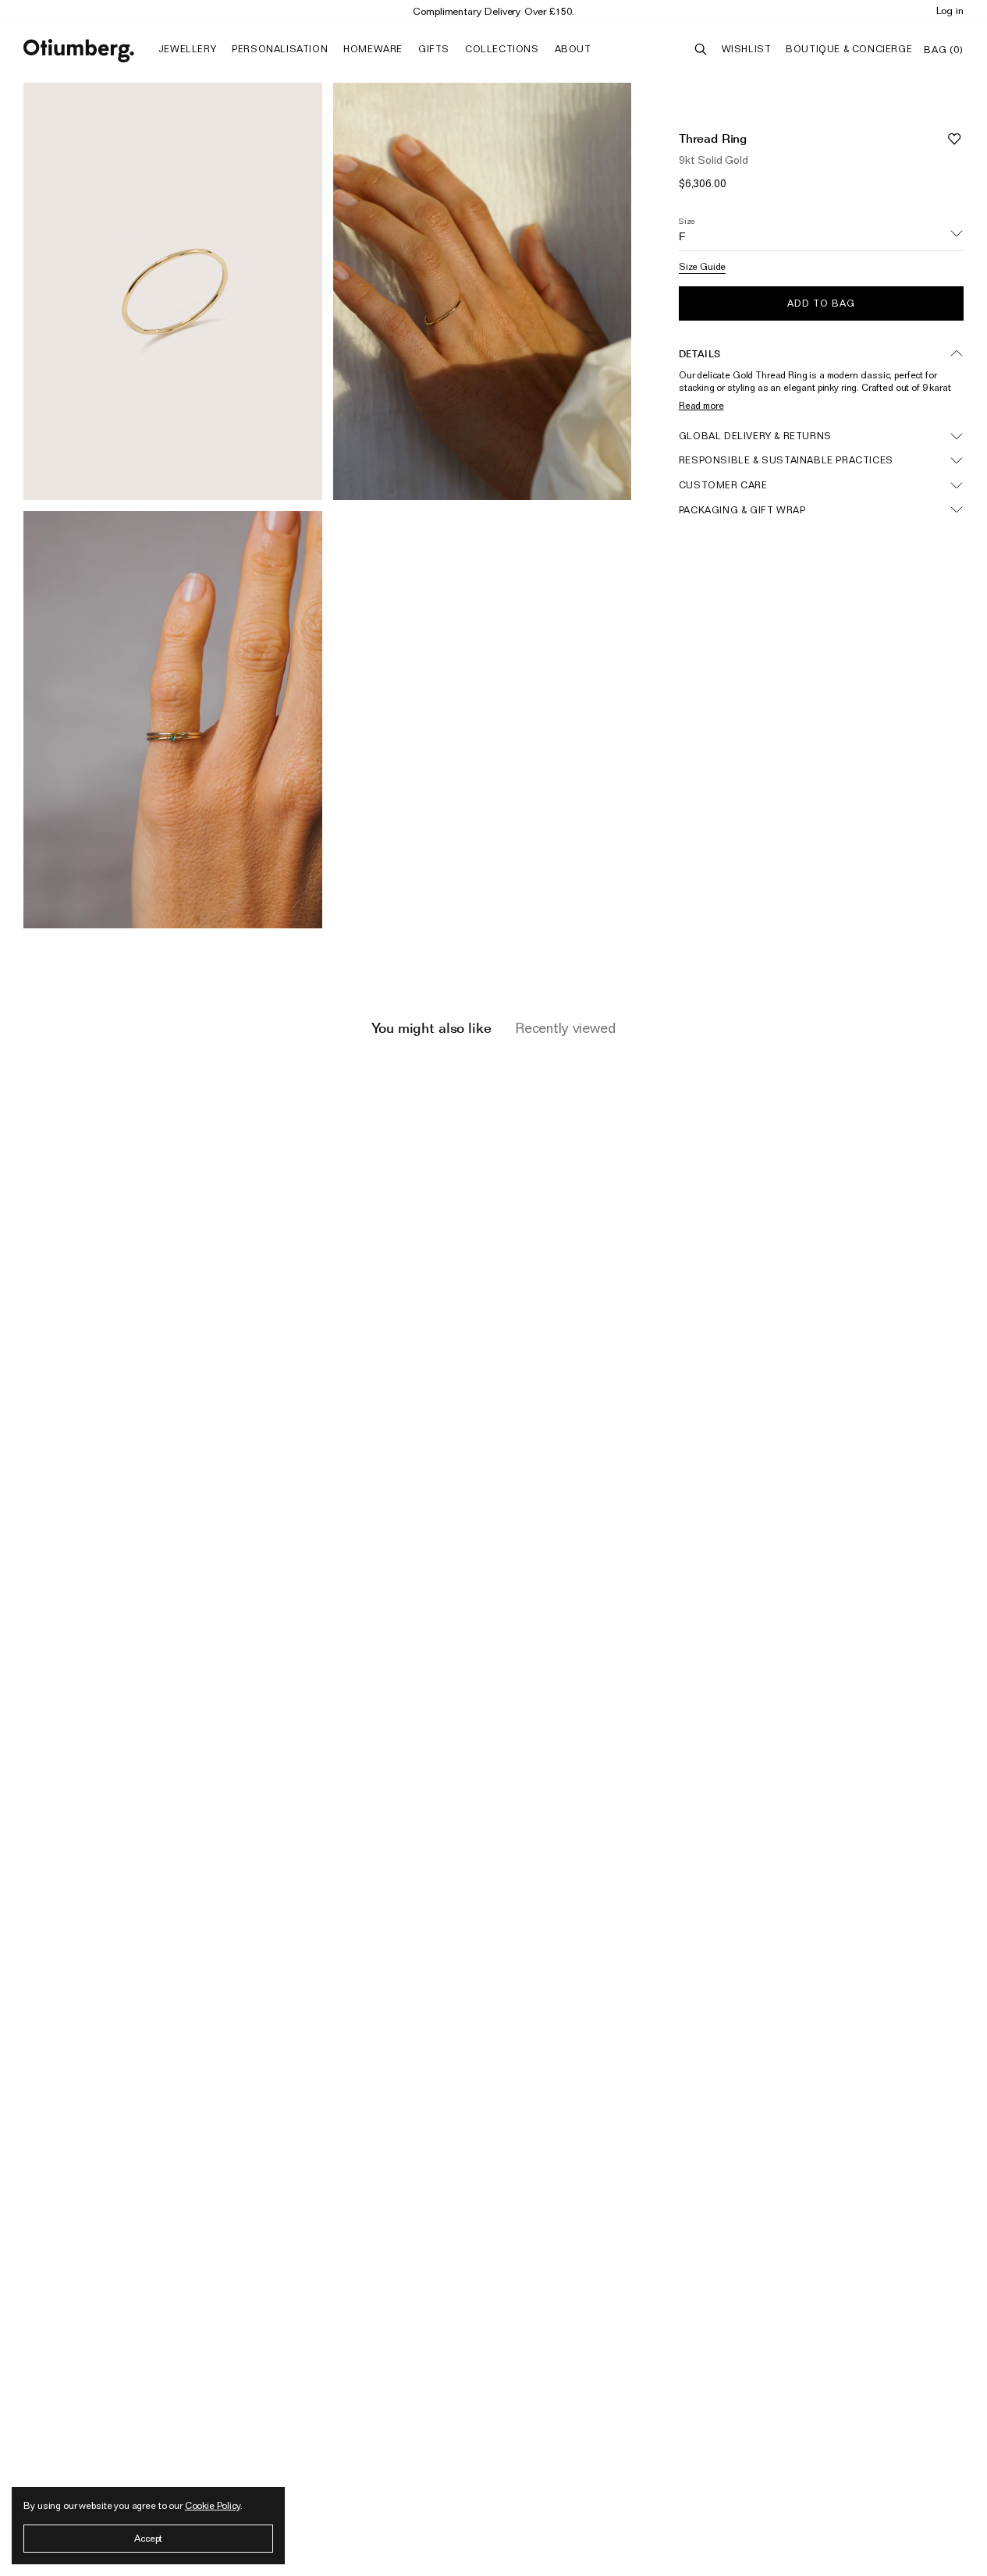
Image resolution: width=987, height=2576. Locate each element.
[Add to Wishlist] (954, 138)
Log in (950, 10)
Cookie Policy (213, 2505)
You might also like (431, 1028)
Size (687, 221)
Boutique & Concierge (849, 49)
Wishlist (747, 49)
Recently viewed (565, 1028)
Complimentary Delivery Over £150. (493, 11)
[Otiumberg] (79, 51)
